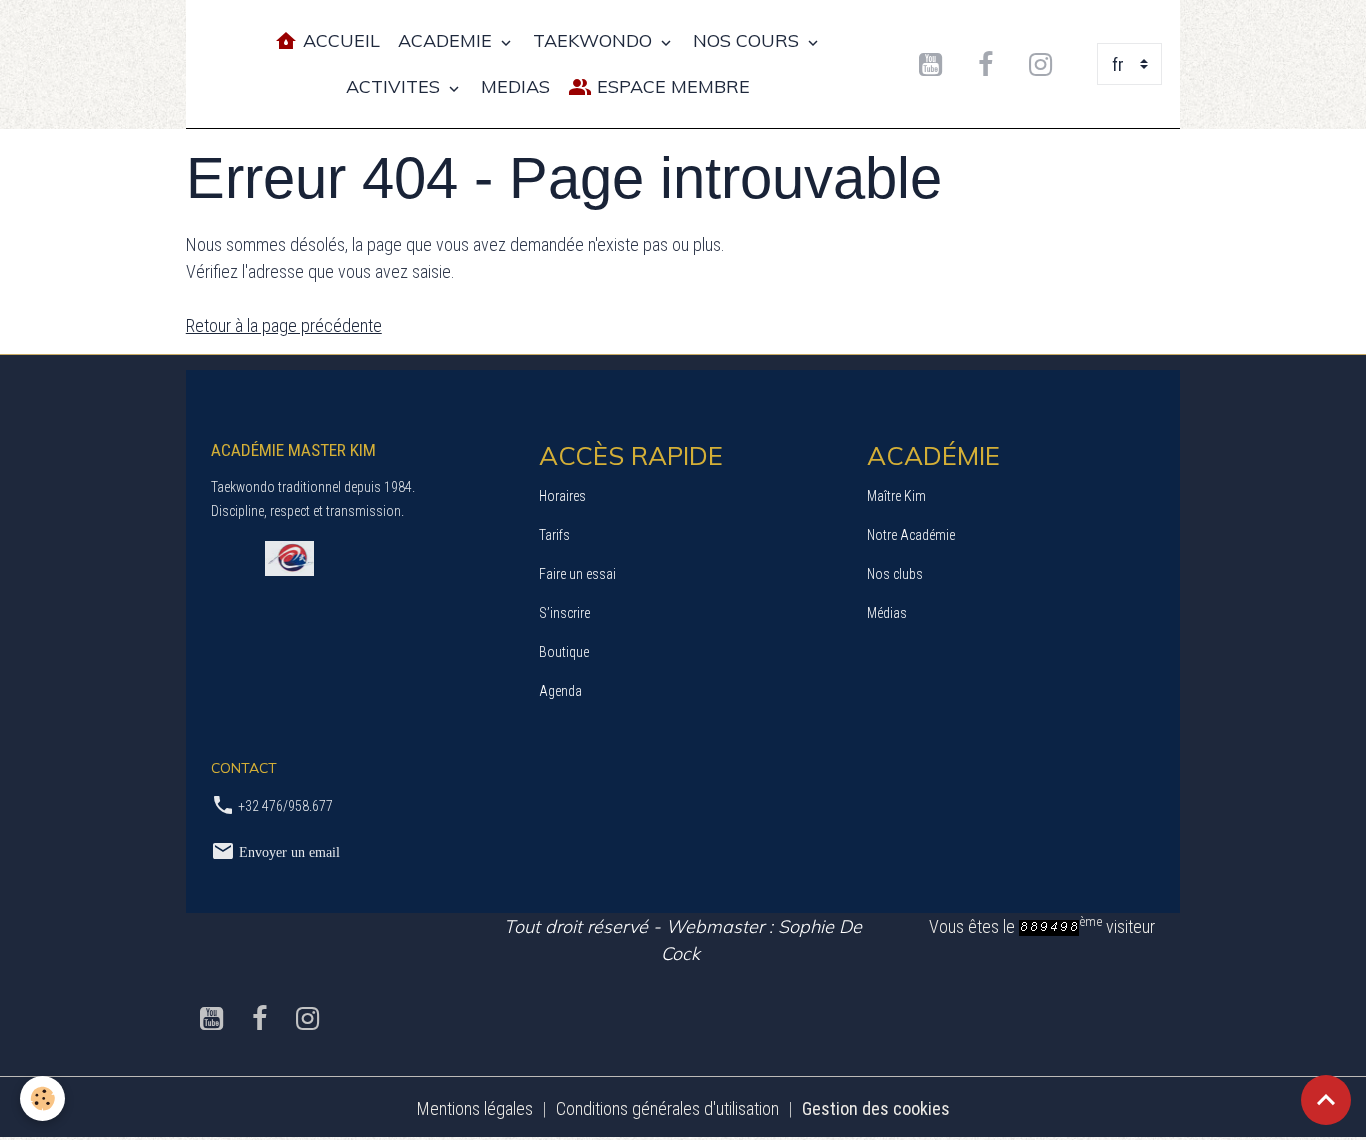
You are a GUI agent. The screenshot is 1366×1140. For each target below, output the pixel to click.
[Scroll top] (1326, 1100)
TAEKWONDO (595, 40)
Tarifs (554, 535)
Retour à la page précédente (284, 325)
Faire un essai (577, 574)
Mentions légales (475, 1108)
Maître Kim (896, 496)
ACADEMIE (447, 40)
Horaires (562, 496)
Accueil (339, 40)
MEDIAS (515, 86)
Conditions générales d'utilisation (667, 1108)
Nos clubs (895, 574)
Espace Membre (671, 86)
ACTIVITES (395, 86)
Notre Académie (911, 535)
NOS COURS (748, 40)
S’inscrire (564, 613)
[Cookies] (42, 1098)
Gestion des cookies (876, 1108)
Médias (887, 613)
